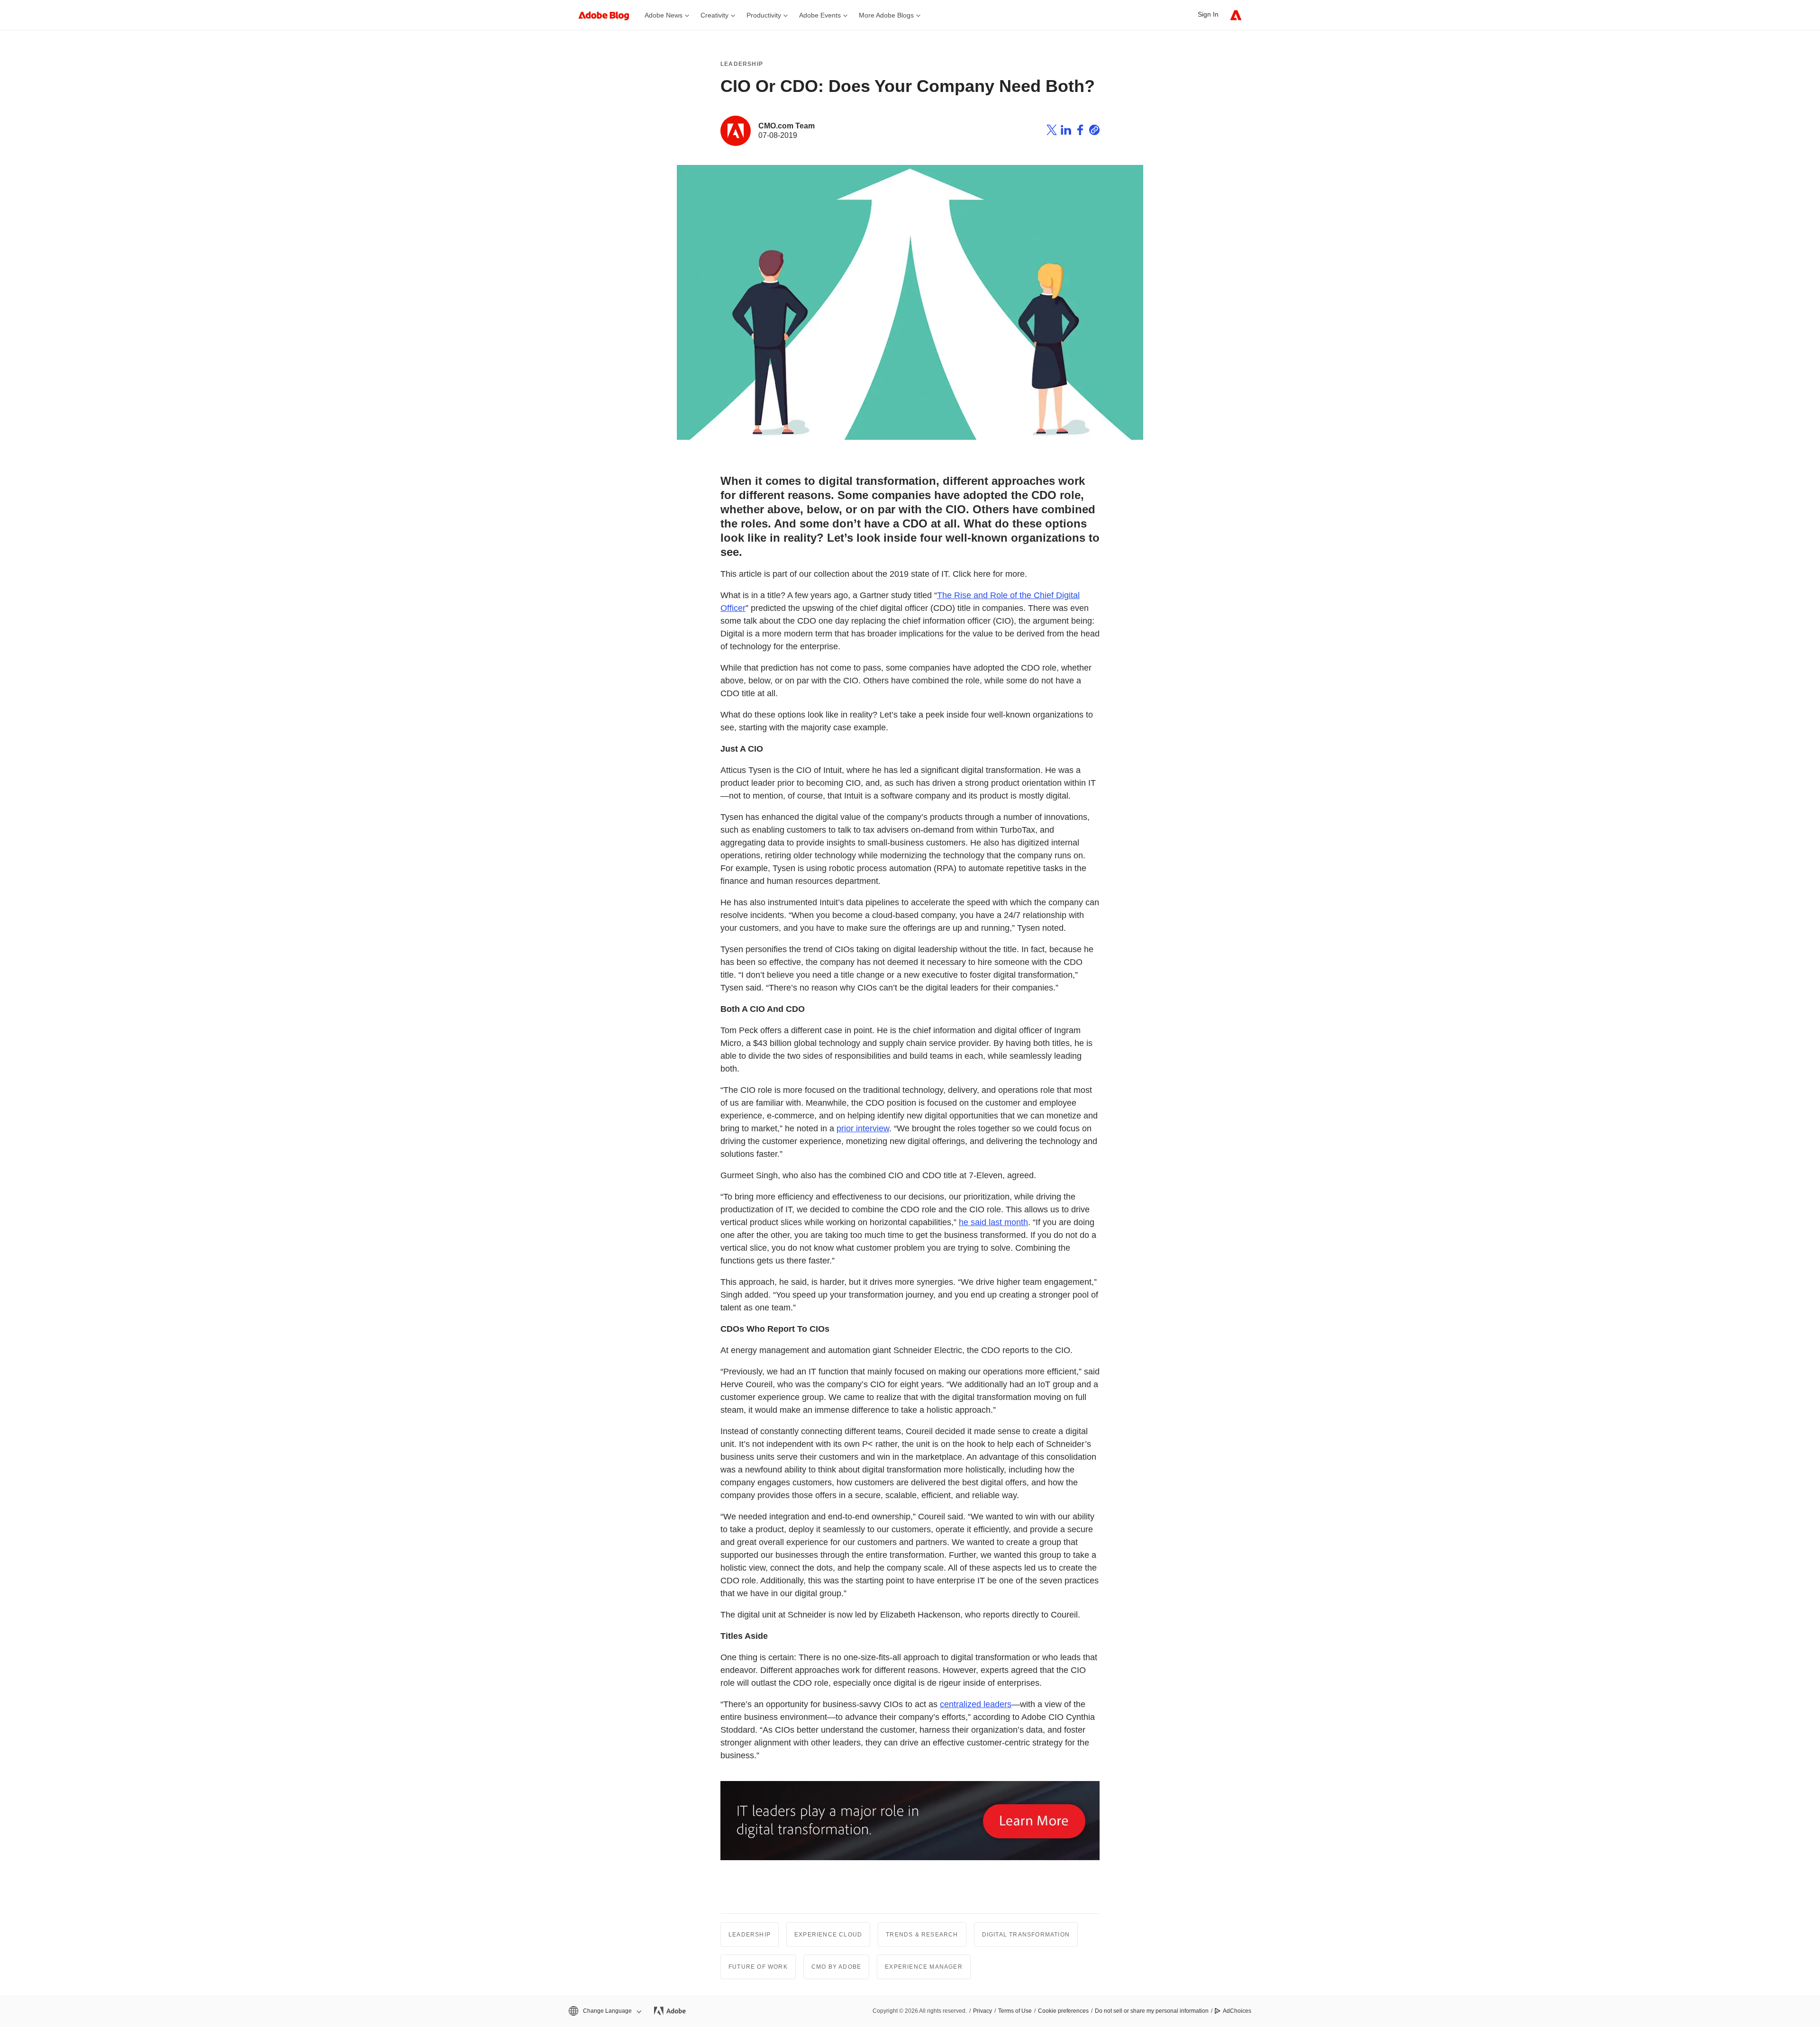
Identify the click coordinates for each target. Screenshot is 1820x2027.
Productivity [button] (764, 15)
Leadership (742, 64)
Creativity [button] (714, 15)
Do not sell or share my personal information (1152, 2011)
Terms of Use (1015, 2011)
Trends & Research (922, 1935)
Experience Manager (924, 1967)
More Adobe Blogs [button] (886, 15)
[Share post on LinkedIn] (1066, 131)
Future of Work (758, 1967)
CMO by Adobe (836, 1967)
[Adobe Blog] (609, 15)
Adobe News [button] (664, 15)
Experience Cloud (828, 1935)
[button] (604, 2011)
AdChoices (1237, 2011)
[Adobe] (1236, 15)
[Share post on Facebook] (1080, 131)
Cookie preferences (1063, 2011)
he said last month (993, 1222)
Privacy (983, 2011)
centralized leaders (976, 1704)
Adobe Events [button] (820, 15)
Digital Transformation (1026, 1935)
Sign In (1208, 14)
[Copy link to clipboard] (1094, 131)
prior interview (863, 1128)
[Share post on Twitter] (1052, 131)
